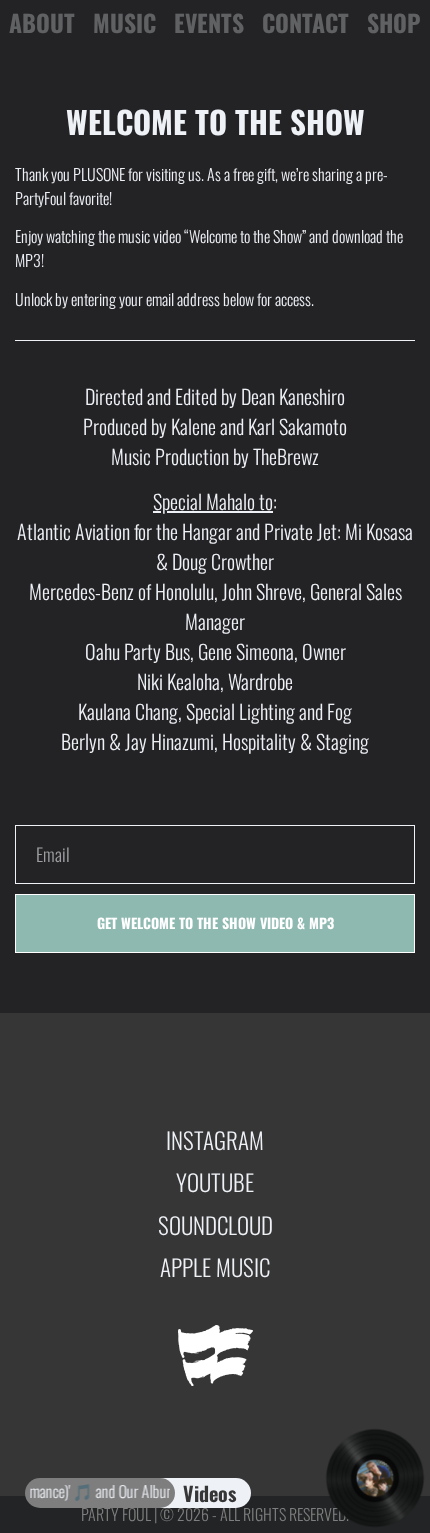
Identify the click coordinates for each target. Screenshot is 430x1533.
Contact (305, 23)
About (42, 23)
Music (124, 23)
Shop (394, 23)
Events (209, 23)
